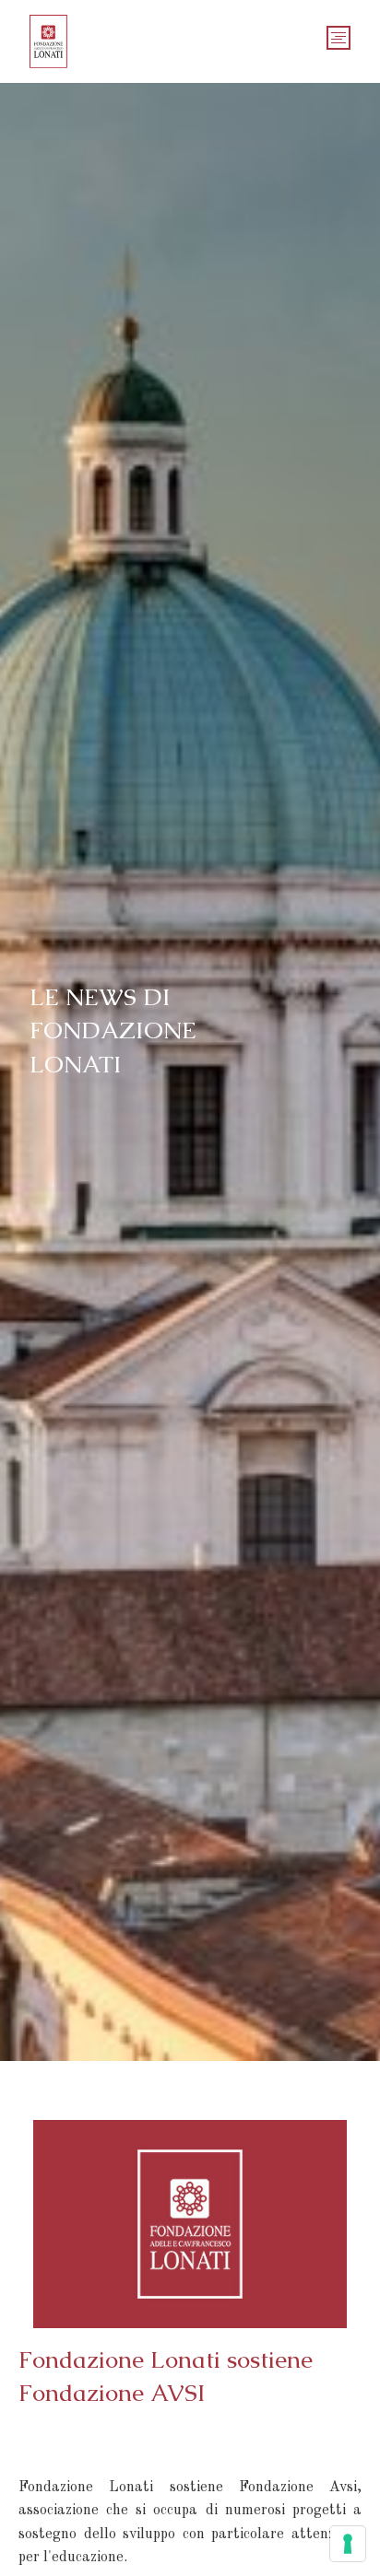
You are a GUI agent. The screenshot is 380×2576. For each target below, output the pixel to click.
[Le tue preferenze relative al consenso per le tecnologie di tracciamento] (348, 2544)
